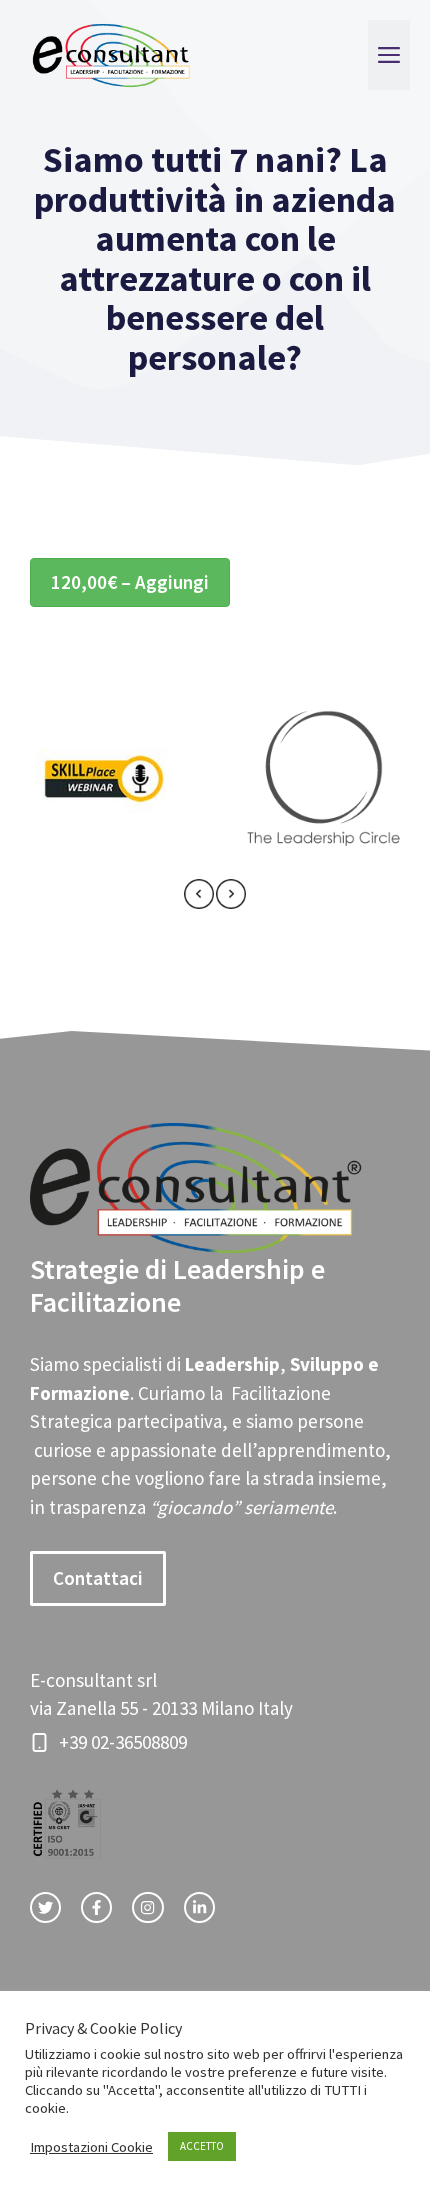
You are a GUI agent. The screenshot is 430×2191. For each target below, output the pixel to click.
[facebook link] (96, 1907)
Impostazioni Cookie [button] (91, 2147)
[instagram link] (147, 1907)
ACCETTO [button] (202, 2146)
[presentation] (199, 898)
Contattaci (98, 1578)
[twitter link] (45, 1907)
